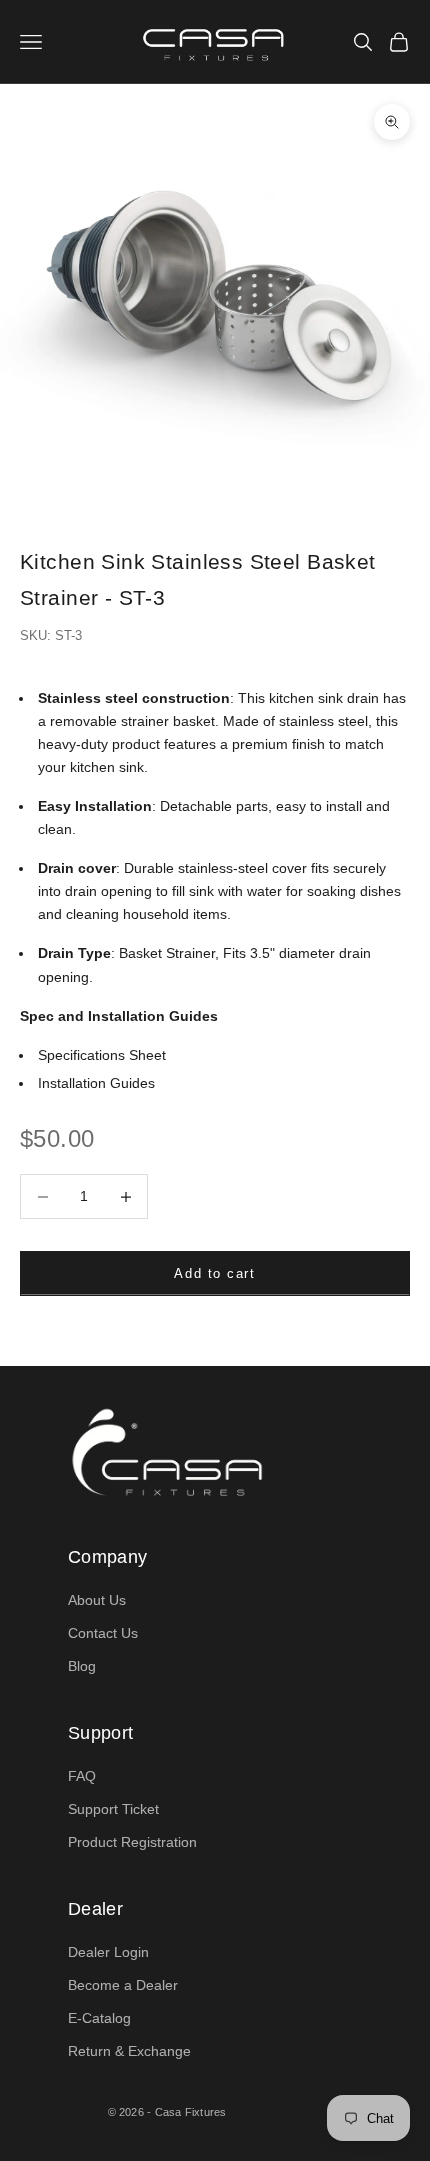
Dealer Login (108, 1952)
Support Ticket (113, 1809)
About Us (97, 1600)
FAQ (82, 1776)
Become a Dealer (123, 1985)
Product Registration (132, 1842)
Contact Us (103, 1633)
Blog (82, 1666)
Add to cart (214, 1273)
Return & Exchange (129, 2051)
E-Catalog (99, 2018)
